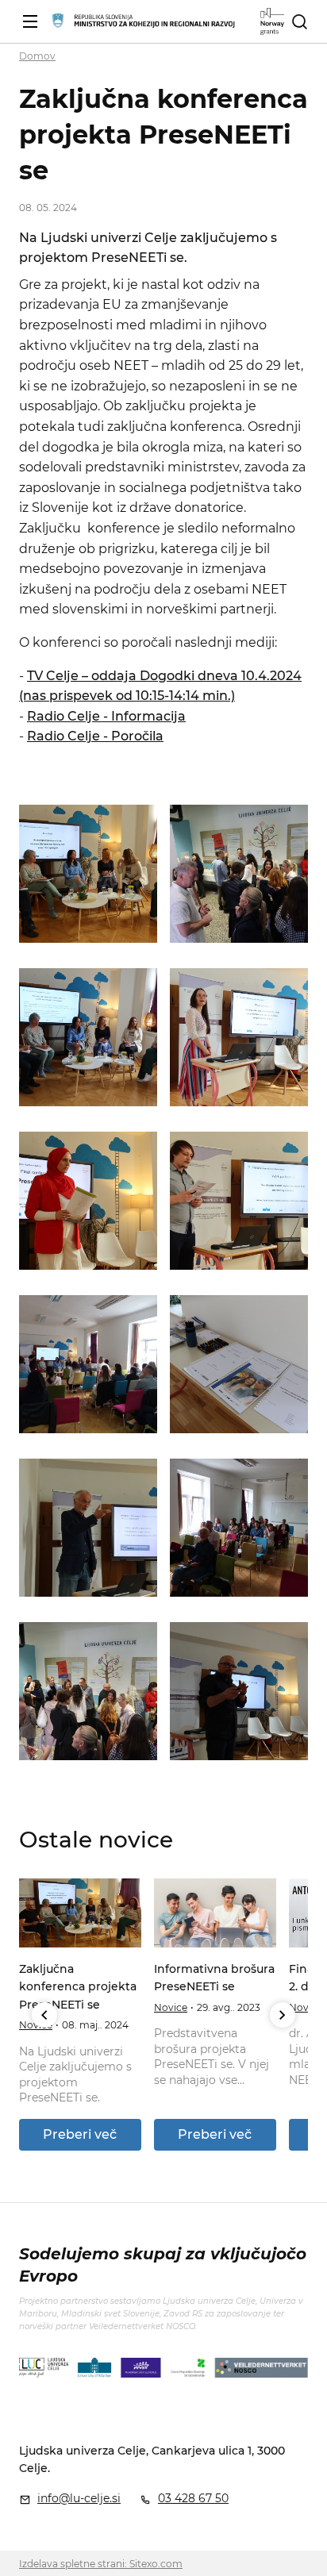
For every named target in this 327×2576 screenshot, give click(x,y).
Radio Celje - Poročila (95, 736)
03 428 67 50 (193, 2498)
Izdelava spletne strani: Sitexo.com (101, 2564)
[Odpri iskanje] (299, 21)
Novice (171, 2007)
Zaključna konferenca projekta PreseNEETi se (78, 1987)
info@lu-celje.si (79, 2498)
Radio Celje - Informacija (106, 716)
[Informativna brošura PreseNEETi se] (215, 1913)
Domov (37, 56)
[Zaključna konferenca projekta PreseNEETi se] (80, 1913)
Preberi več (80, 2134)
